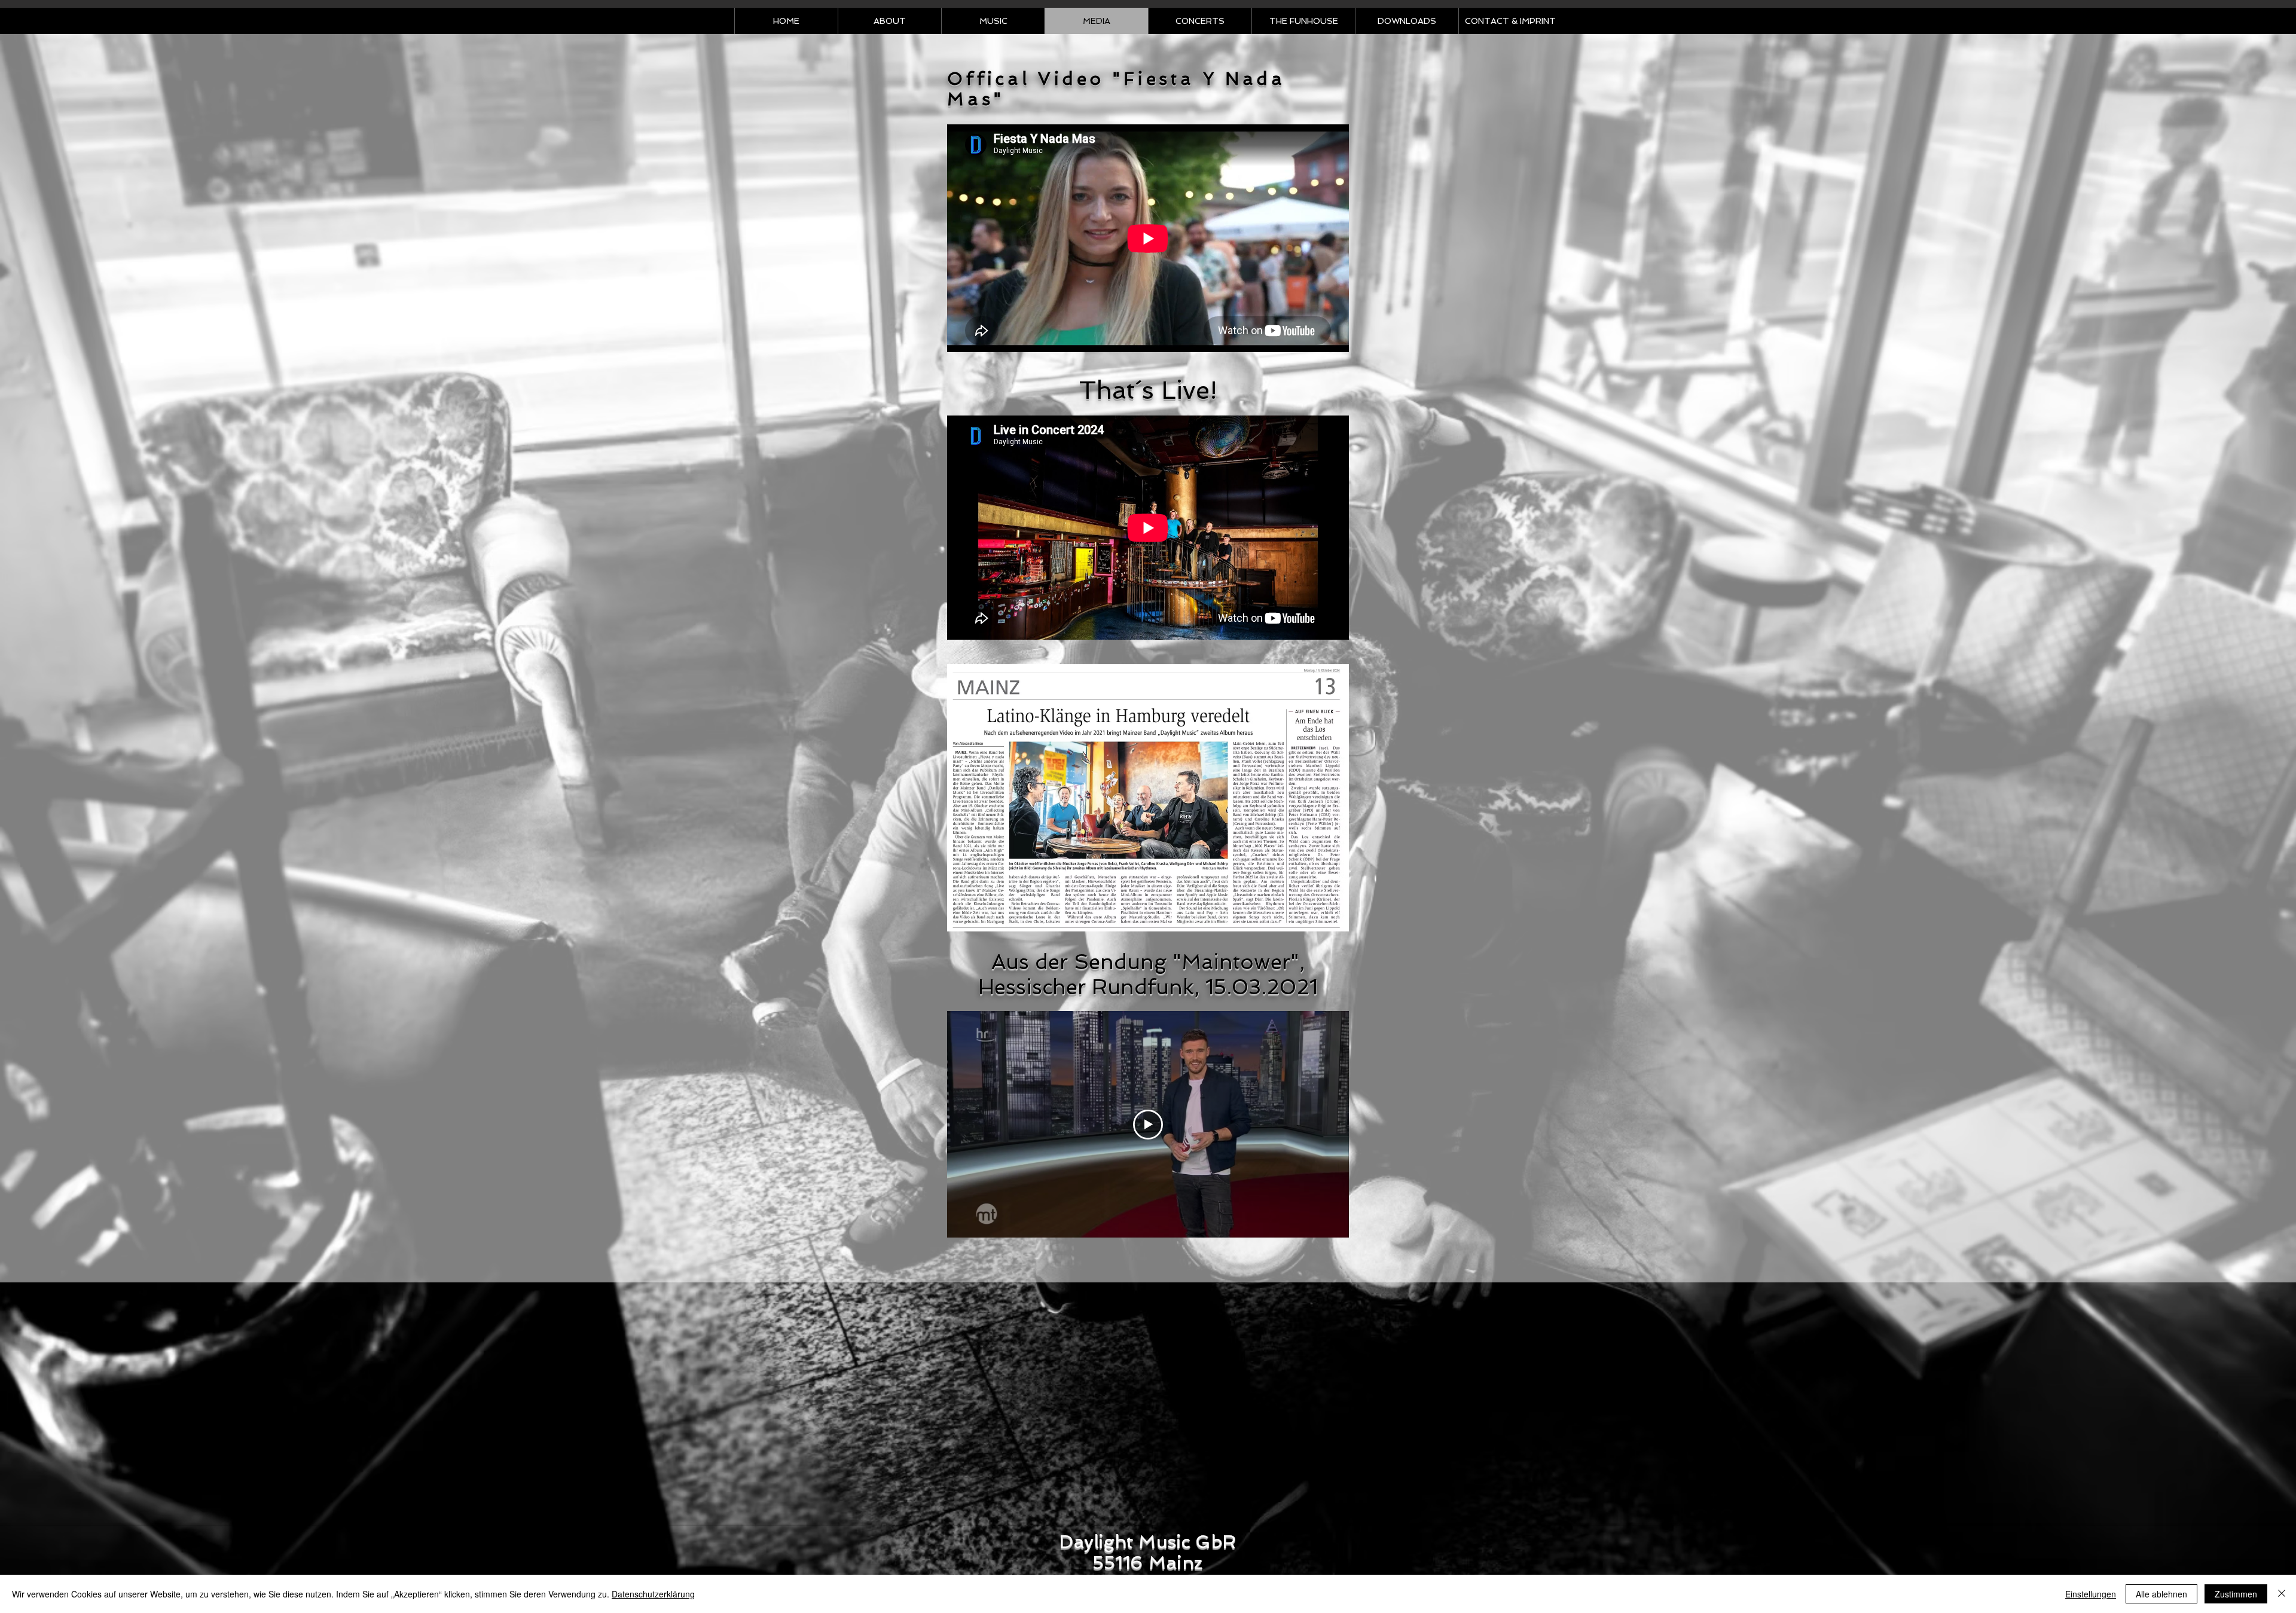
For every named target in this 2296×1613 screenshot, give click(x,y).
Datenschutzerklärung (653, 1594)
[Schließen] (2282, 1594)
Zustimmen (2236, 1594)
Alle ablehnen (2161, 1594)
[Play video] (1148, 1125)
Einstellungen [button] (2091, 1594)
